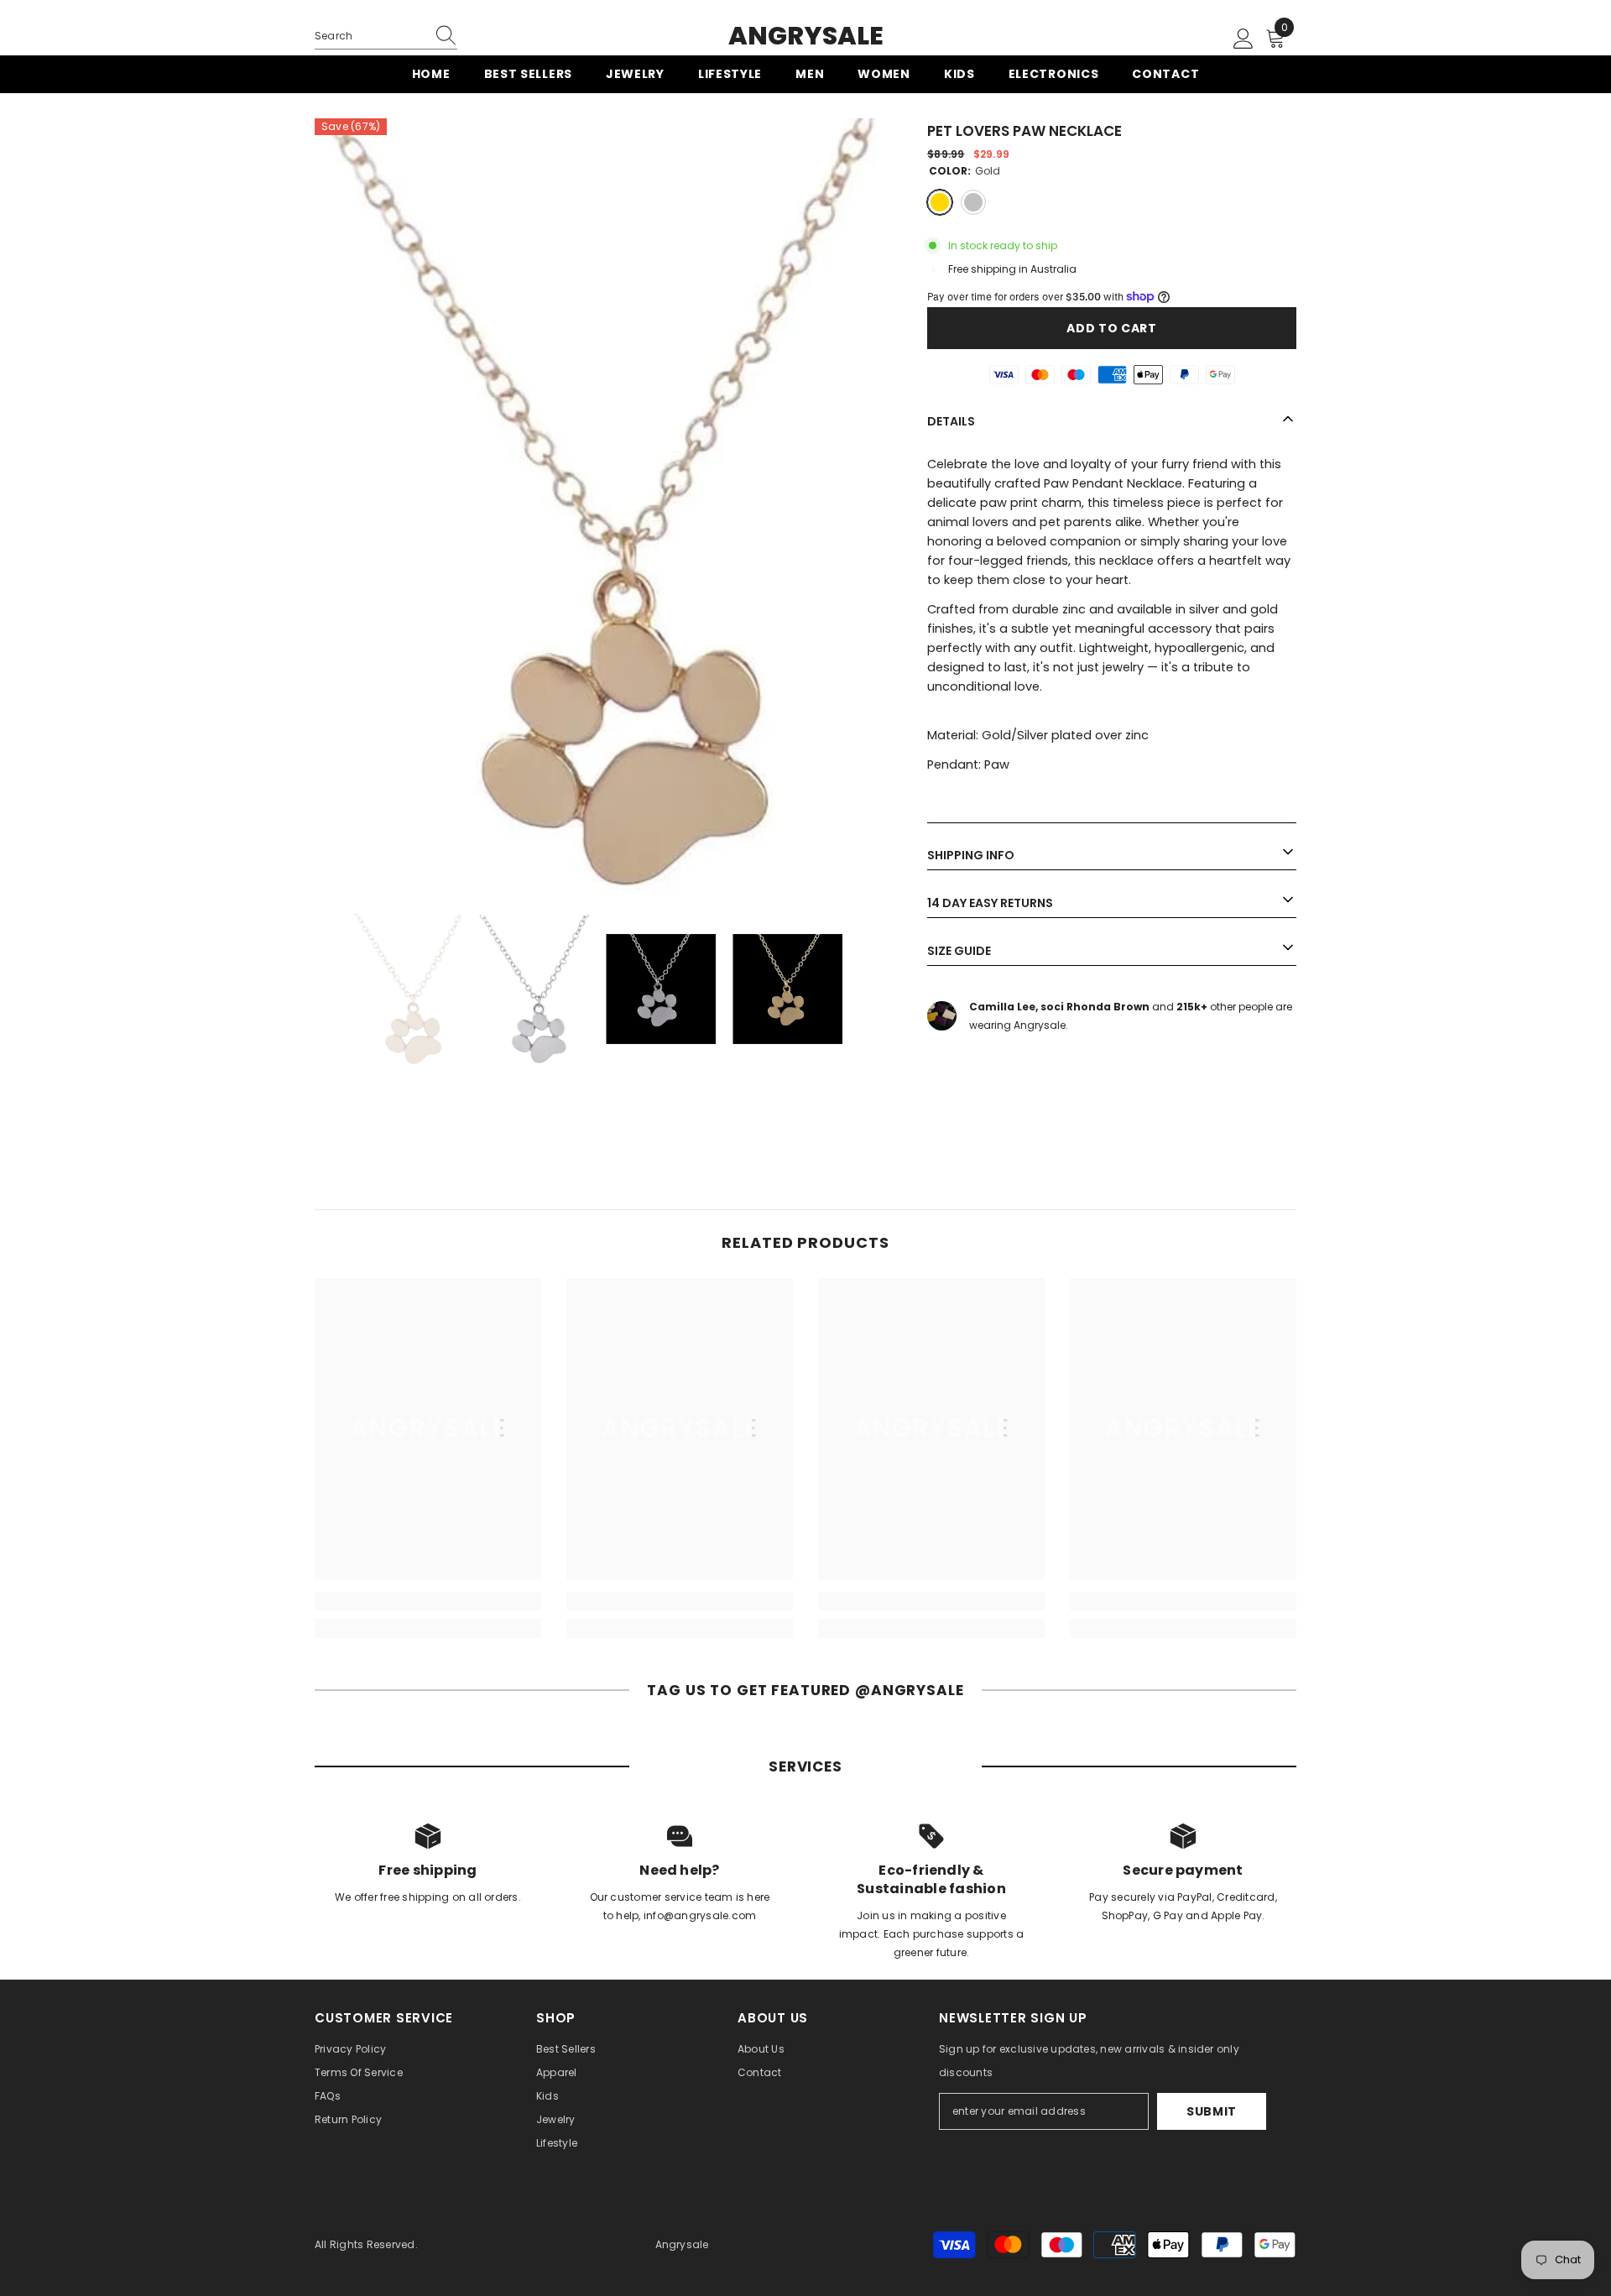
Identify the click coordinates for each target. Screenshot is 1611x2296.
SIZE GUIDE (959, 950)
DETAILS (951, 420)
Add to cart (1112, 327)
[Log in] (1243, 39)
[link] (428, 1601)
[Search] (386, 37)
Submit (1212, 2111)
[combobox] (370, 36)
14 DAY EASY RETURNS (990, 902)
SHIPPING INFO (971, 854)
